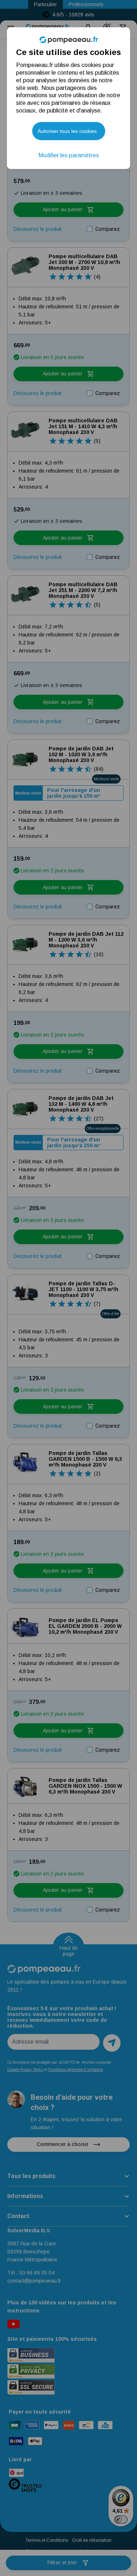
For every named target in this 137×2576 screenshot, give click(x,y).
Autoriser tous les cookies (67, 131)
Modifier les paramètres (69, 155)
